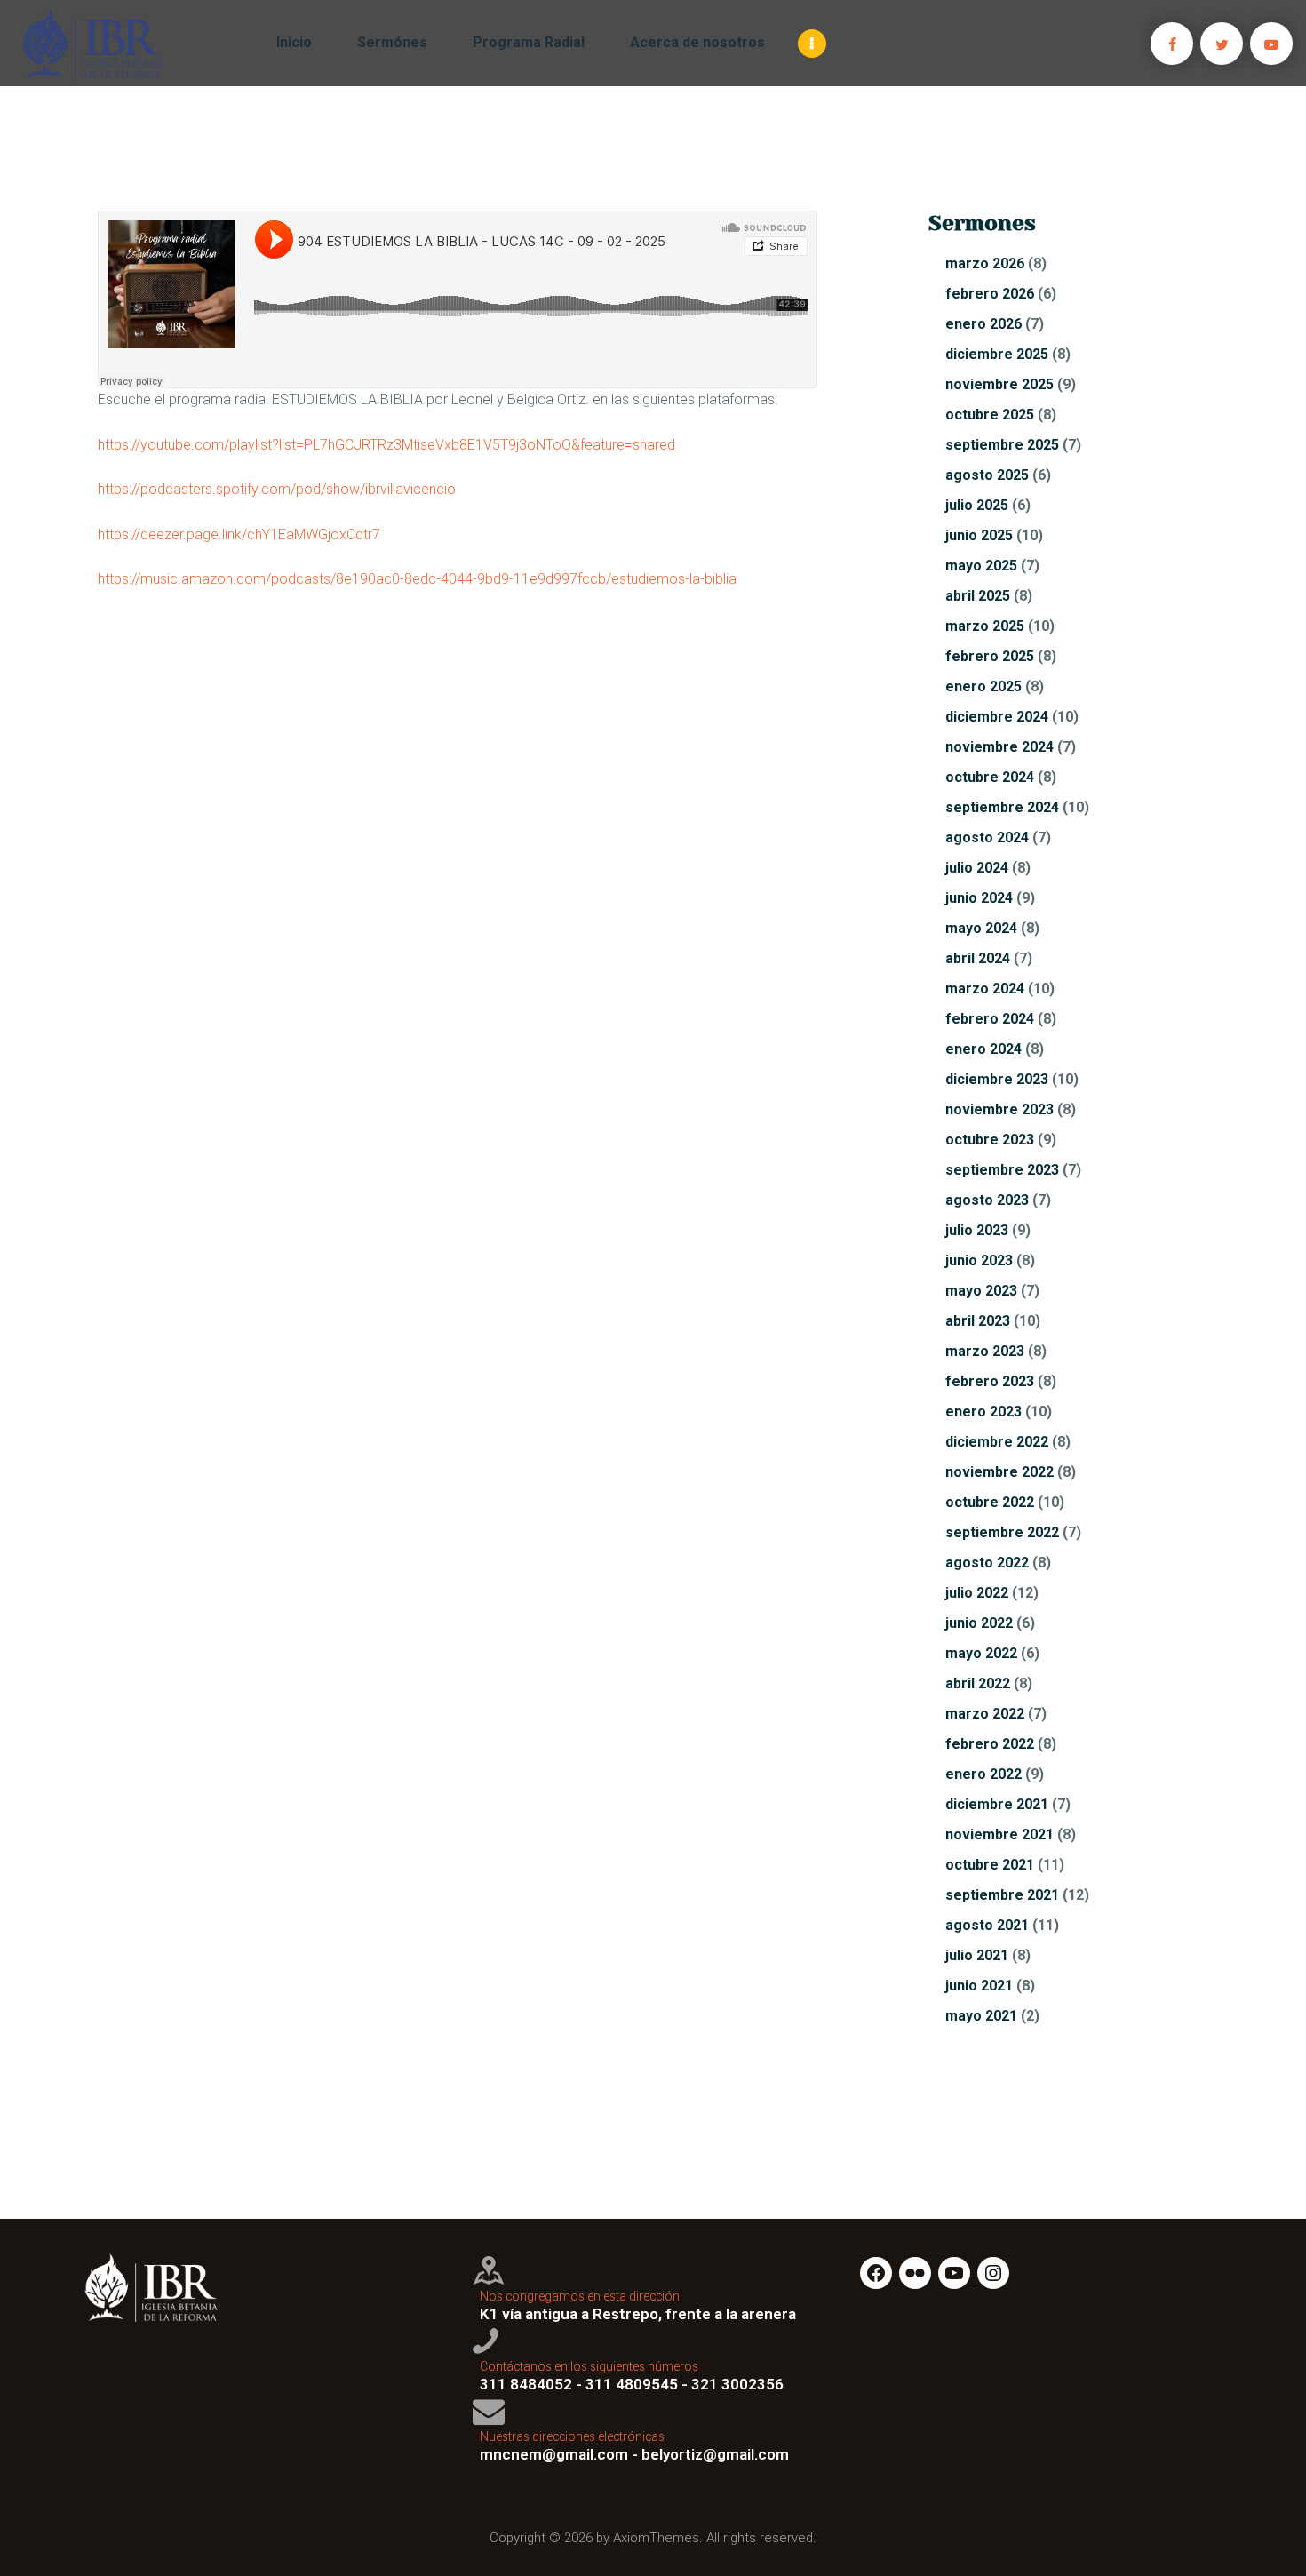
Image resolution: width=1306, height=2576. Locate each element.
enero (983, 324)
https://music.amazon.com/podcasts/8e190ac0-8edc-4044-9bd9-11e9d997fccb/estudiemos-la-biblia (417, 579)
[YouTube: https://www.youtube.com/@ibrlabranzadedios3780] (954, 2273)
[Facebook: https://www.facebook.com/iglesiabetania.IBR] (876, 2273)
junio (979, 535)
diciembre (997, 354)
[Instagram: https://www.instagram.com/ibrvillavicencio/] (993, 2273)
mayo (981, 566)
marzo (985, 263)
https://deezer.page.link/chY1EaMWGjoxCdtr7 (239, 534)
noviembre (999, 384)
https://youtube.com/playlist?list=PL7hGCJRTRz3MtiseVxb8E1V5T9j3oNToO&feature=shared (386, 445)
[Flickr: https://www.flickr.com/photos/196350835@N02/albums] (915, 2273)
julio (977, 505)
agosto (987, 475)
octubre (990, 415)
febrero (990, 294)
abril (978, 596)
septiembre (1002, 445)
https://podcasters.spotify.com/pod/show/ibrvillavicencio (277, 489)
